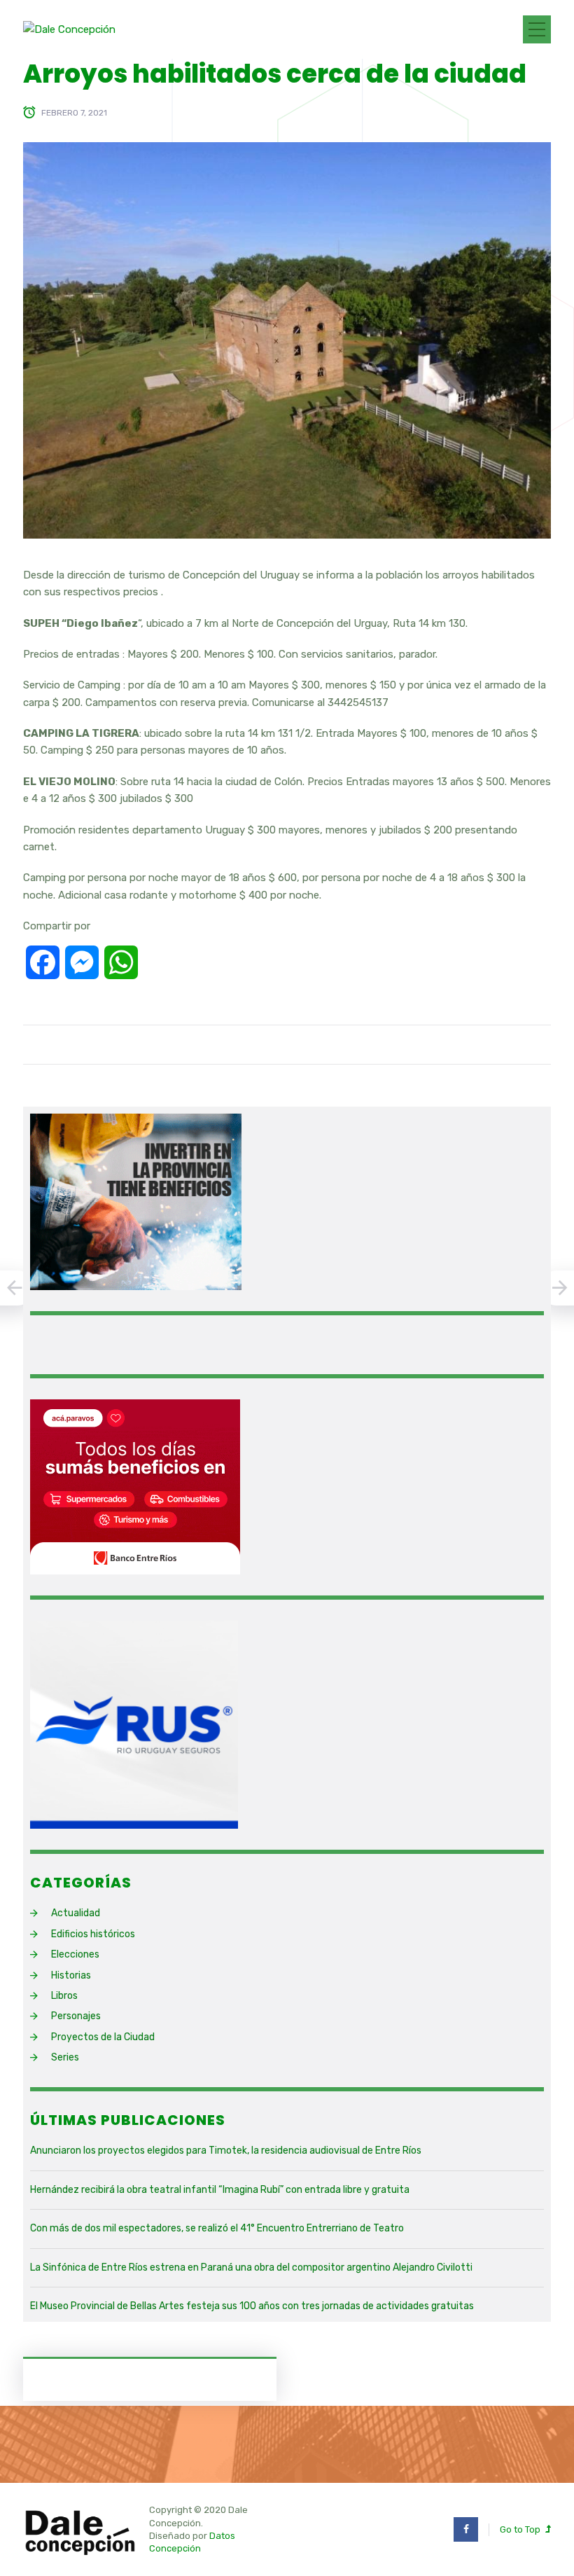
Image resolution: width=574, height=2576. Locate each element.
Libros (64, 1996)
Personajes (76, 2016)
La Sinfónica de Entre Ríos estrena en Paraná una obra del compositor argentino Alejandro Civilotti (251, 2267)
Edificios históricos (93, 1934)
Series (65, 2057)
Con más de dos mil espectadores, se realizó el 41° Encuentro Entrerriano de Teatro (217, 2228)
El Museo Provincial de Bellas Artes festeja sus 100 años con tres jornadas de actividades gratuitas (252, 2306)
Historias (71, 1975)
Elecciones (75, 1954)
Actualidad (76, 1913)
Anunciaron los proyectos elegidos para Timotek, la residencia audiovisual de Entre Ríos (226, 2151)
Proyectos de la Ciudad (103, 2037)
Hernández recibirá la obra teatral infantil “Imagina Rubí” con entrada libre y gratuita (220, 2190)
